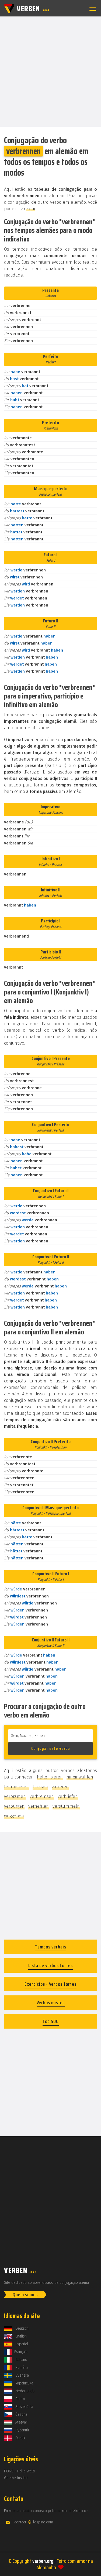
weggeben (14, 1816)
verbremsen (42, 1796)
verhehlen (39, 1806)
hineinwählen (80, 1777)
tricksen (40, 1787)
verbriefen (68, 1796)
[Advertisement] (50, 71)
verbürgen (14, 1806)
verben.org (43, 2561)
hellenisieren (50, 1777)
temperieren (16, 1787)
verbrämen (15, 1796)
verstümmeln (66, 1806)
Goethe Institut (16, 2478)
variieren (60, 1787)
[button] (92, 9)
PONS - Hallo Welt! (19, 2471)
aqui (31, 209)
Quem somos (25, 2295)
